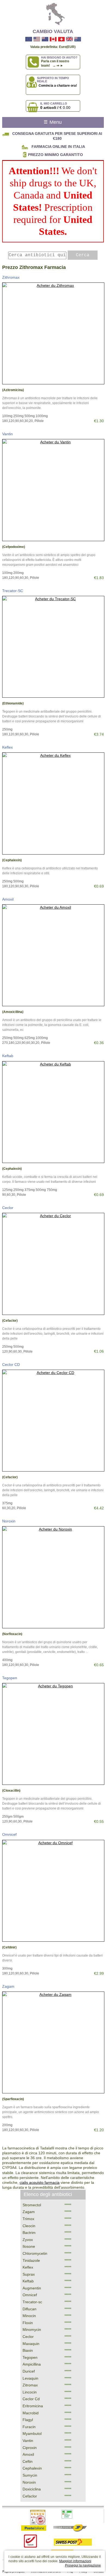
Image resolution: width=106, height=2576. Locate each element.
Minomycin (32, 2330)
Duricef (29, 2371)
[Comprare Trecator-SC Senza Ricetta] (53, 647)
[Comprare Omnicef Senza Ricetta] (53, 1891)
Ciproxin (30, 2448)
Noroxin (9, 1521)
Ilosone (29, 2246)
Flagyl (28, 2420)
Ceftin (28, 2461)
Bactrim (29, 2233)
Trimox (28, 2219)
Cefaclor (30, 2496)
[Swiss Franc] (61, 39)
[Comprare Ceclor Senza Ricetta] (53, 1264)
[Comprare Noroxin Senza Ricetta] (53, 1577)
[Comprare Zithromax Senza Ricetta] (53, 333)
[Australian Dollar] (78, 39)
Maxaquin (31, 2344)
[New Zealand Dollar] (45, 39)
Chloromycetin (35, 2253)
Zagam (8, 1986)
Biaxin (28, 2350)
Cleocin (29, 2226)
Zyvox (28, 2240)
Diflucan (29, 2309)
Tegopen (10, 1678)
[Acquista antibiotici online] (53, 14)
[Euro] (29, 39)
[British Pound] (69, 39)
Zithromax (11, 277)
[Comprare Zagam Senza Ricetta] (53, 2042)
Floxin (28, 2323)
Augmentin (32, 2288)
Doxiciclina (32, 2489)
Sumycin (30, 2475)
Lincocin (30, 2392)
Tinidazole (31, 2260)
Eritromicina (33, 2406)
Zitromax (30, 2385)
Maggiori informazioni (75, 2561)
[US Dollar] (37, 39)
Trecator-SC (13, 591)
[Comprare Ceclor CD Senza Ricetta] (53, 1421)
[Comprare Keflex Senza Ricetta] (53, 803)
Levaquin (30, 2378)
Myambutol (32, 2434)
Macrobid (31, 2413)
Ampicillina (32, 2364)
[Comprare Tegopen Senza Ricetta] (53, 1734)
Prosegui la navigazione (83, 2565)
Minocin (29, 2316)
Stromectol (32, 2205)
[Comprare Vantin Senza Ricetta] (53, 490)
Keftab (8, 1056)
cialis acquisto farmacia (40, 2182)
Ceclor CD (11, 1365)
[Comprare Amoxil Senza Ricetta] (53, 955)
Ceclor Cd (31, 2399)
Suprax (29, 2274)
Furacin (29, 2427)
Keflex (7, 747)
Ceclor (8, 1208)
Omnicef (9, 1834)
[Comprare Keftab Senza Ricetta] (53, 1112)
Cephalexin (32, 2468)
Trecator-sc (32, 2302)
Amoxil (8, 899)
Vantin (7, 434)
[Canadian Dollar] (53, 39)
